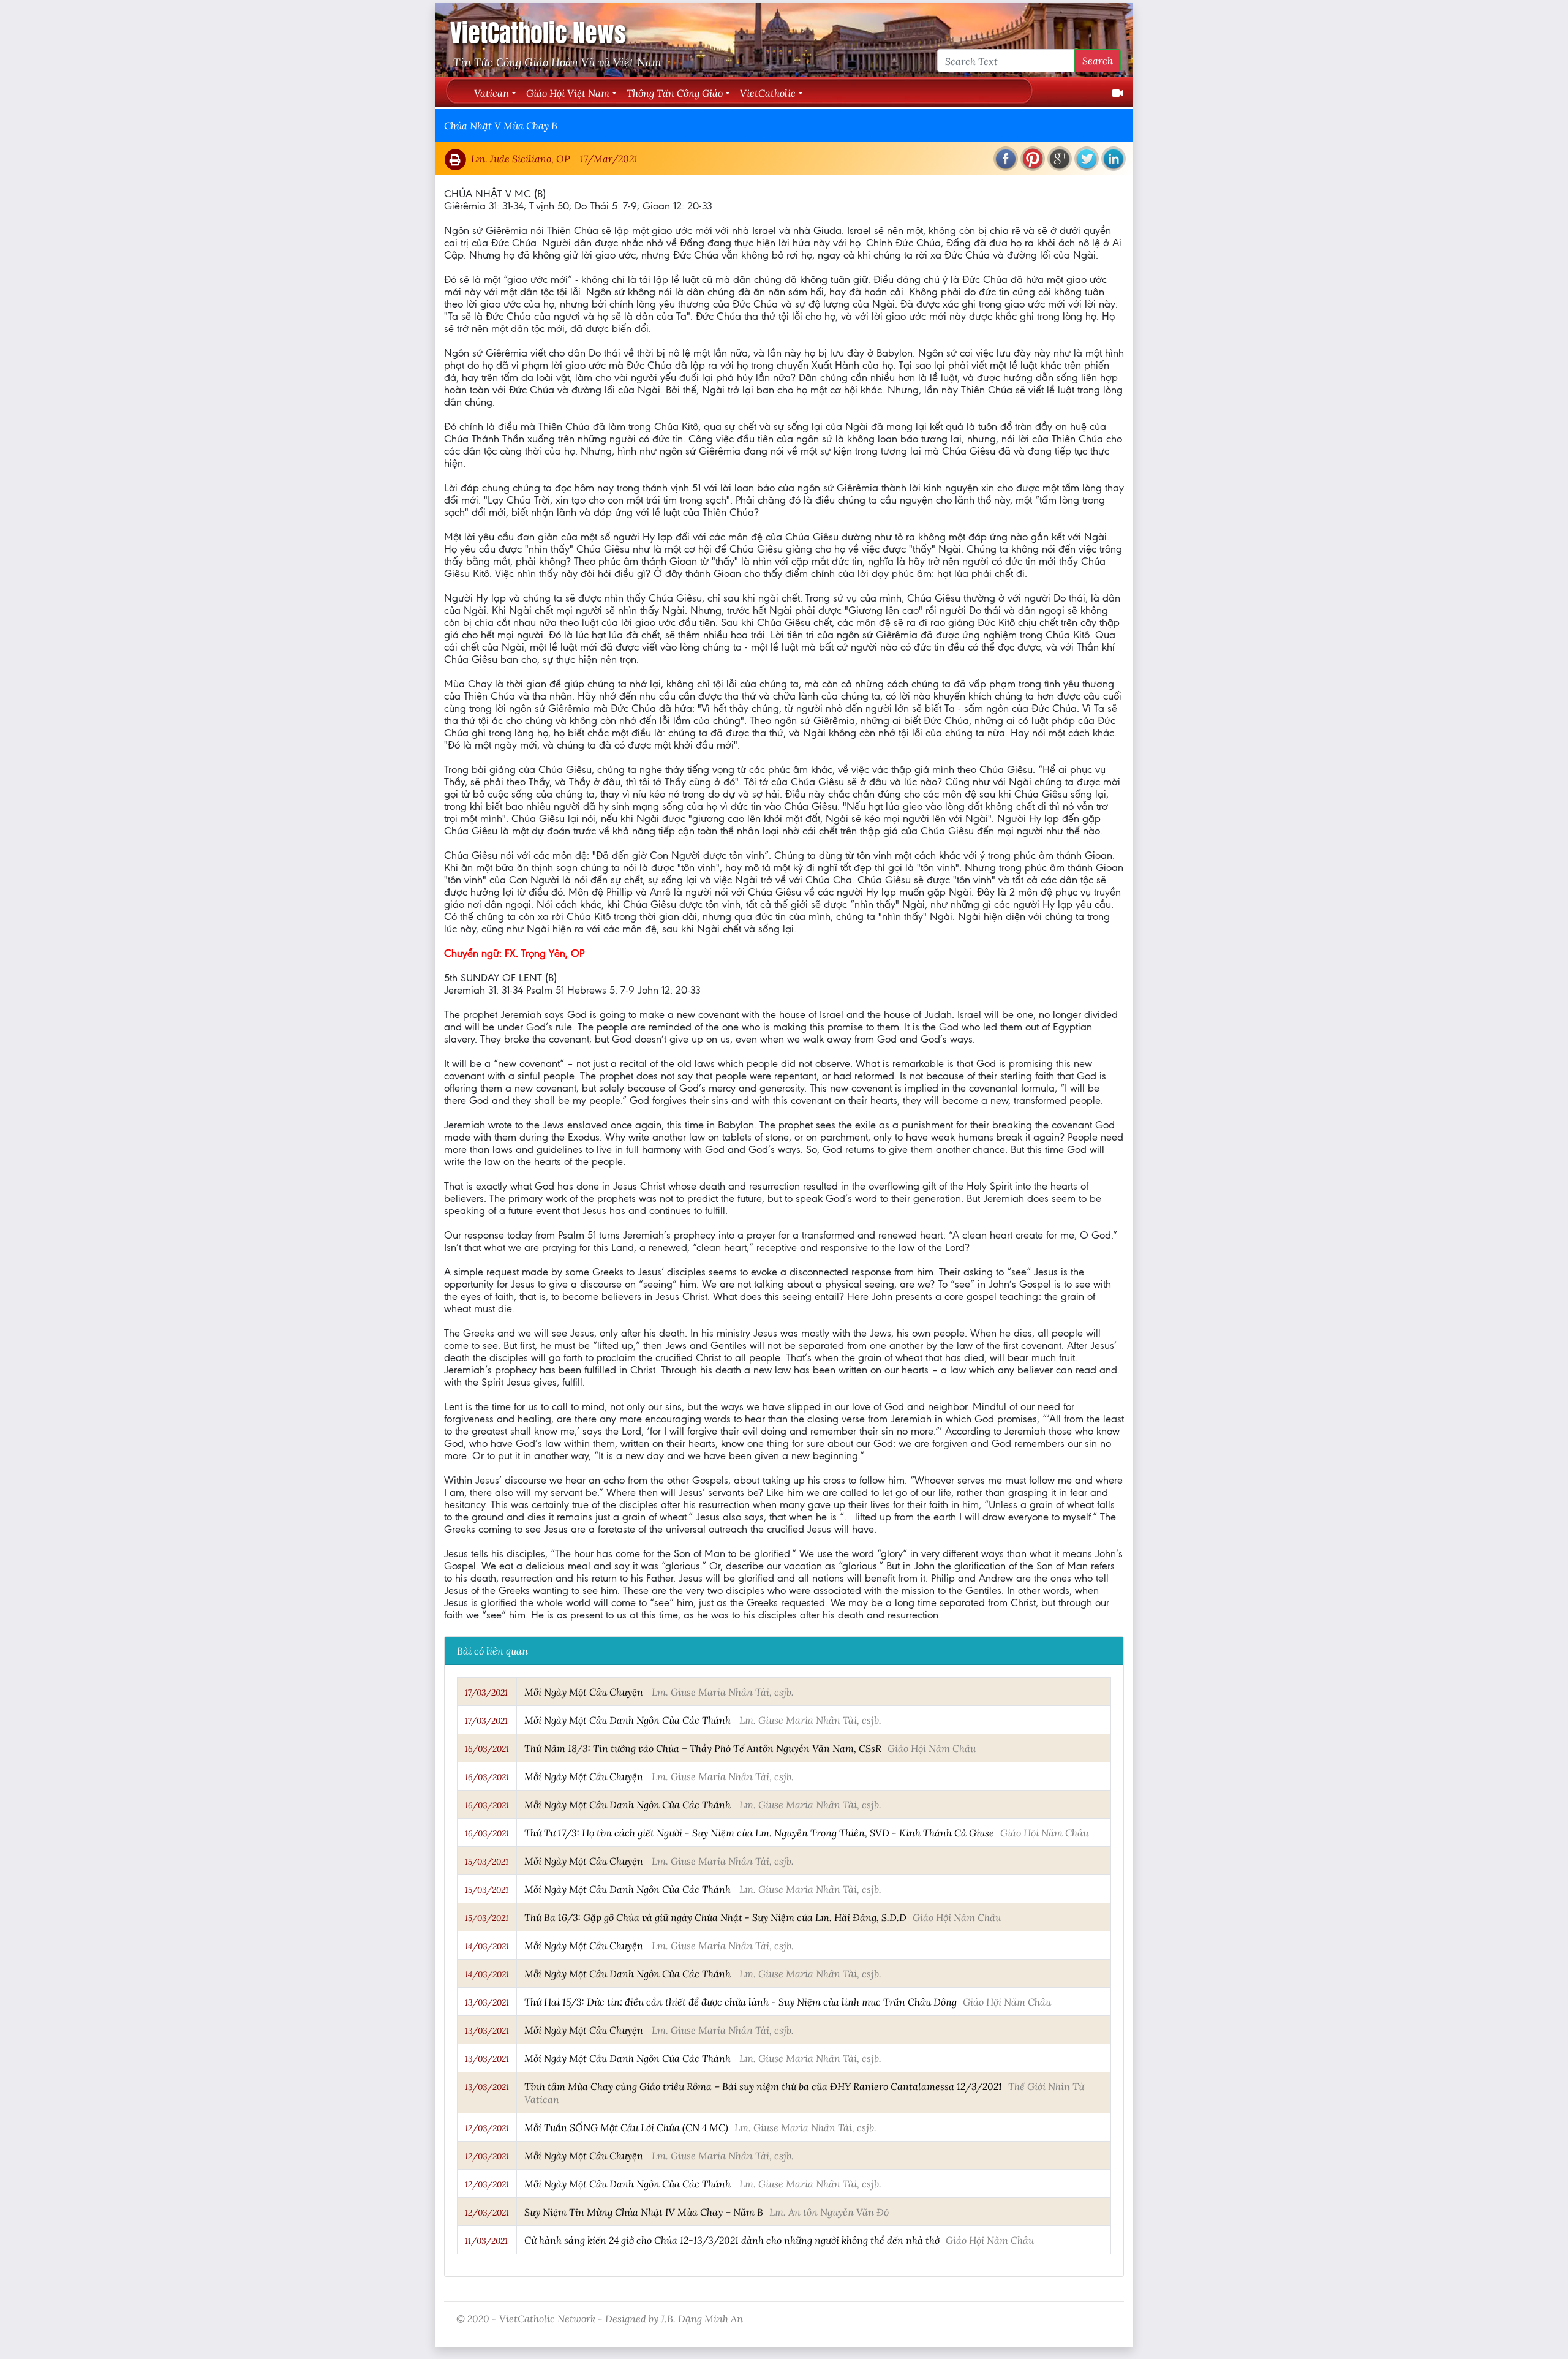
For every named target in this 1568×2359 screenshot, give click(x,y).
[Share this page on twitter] (1087, 159)
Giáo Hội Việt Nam (568, 93)
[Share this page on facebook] (1006, 159)
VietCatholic (768, 93)
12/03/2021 (487, 2128)
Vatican (492, 93)
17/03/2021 (486, 1693)
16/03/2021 (487, 1749)
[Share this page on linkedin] (1114, 159)
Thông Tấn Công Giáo (675, 93)
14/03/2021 (487, 1946)
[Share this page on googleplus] (1060, 159)
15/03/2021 (487, 1862)
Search (1098, 60)
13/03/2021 (487, 2002)
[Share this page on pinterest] (1033, 159)
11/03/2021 (486, 2241)
